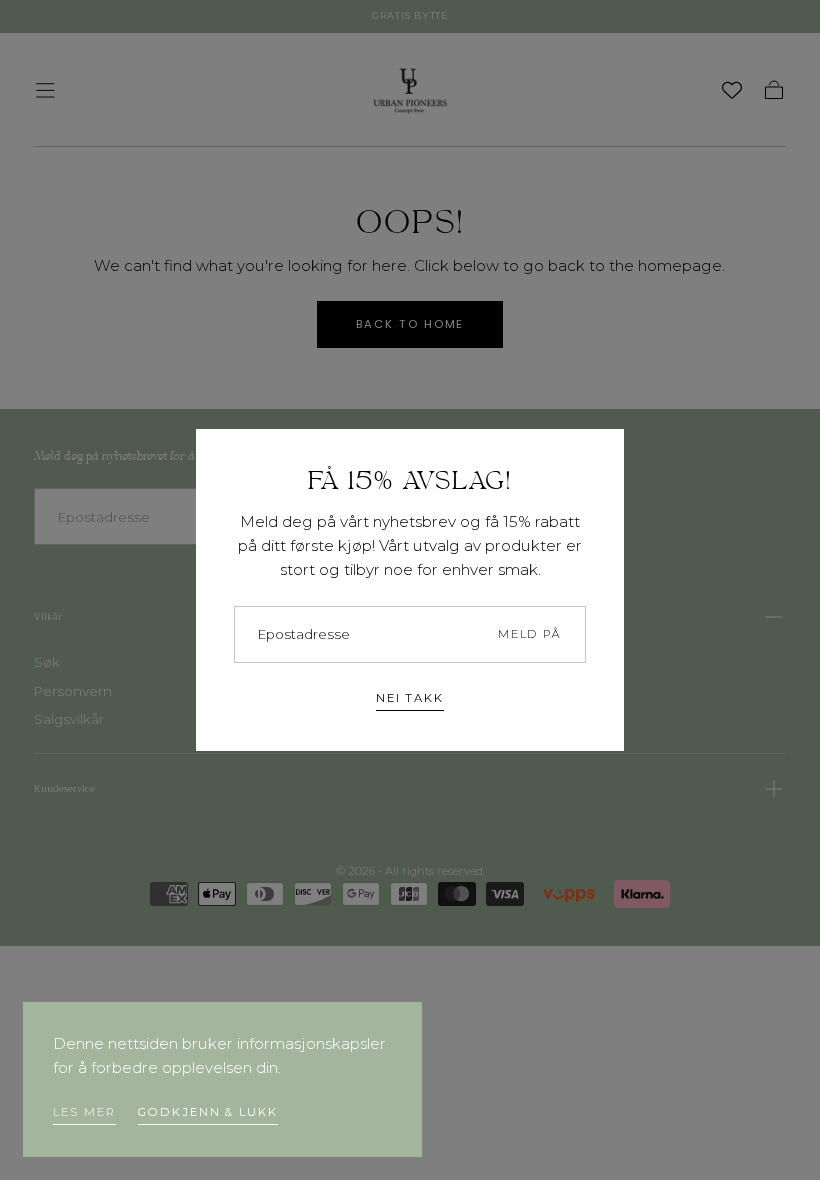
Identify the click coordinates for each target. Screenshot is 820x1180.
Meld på (530, 634)
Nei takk (410, 698)
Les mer (84, 1112)
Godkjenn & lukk (208, 1112)
